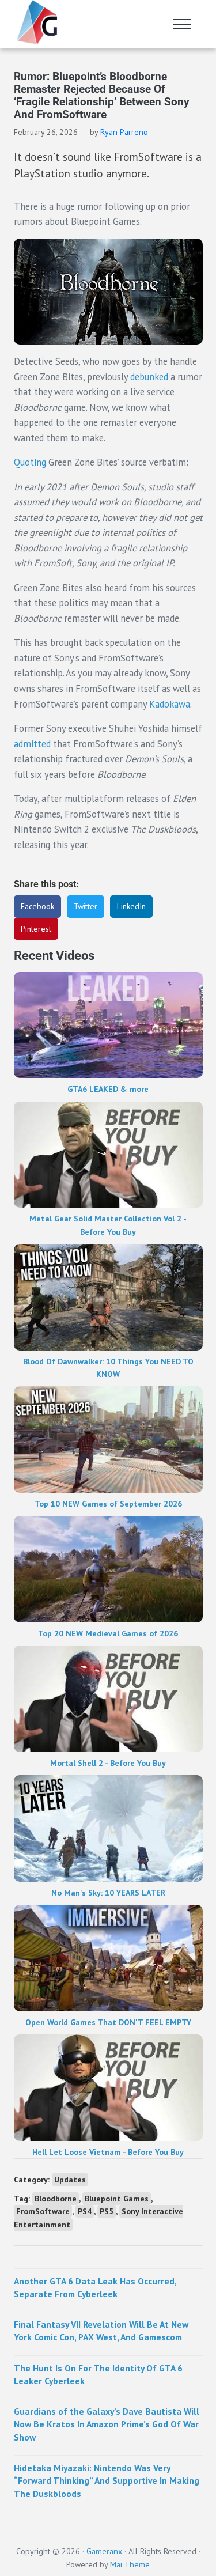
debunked (149, 377)
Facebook (37, 906)
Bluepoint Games (117, 2199)
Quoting (30, 462)
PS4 (85, 2211)
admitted (32, 744)
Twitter (86, 906)
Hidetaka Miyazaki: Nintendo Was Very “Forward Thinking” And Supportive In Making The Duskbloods (107, 2481)
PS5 (107, 2211)
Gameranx (104, 2551)
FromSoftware (43, 2211)
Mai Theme (130, 2564)
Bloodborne (56, 2199)
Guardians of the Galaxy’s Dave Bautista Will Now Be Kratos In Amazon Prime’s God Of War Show (107, 2424)
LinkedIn (131, 906)
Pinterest (36, 929)
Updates (70, 2180)
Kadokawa (170, 704)
